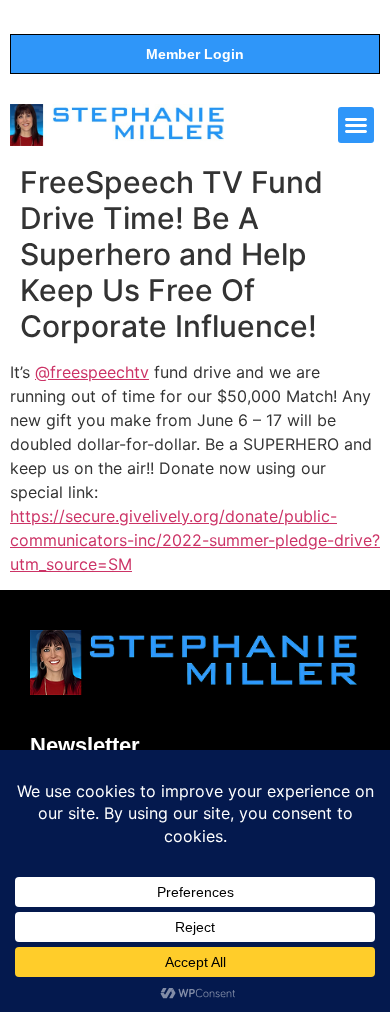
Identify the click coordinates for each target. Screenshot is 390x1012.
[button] (356, 125)
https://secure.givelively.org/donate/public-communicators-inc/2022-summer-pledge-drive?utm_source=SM (195, 540)
